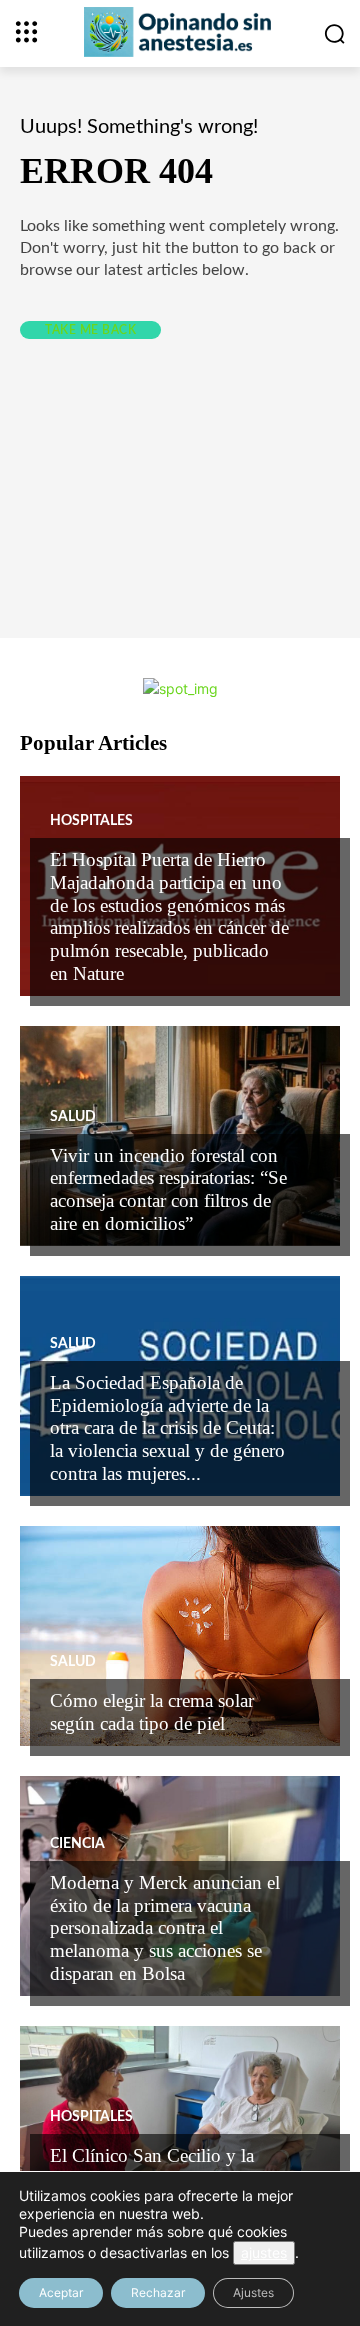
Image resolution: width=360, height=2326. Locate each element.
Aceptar (61, 2292)
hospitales (91, 821)
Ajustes (253, 2292)
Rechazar (158, 2292)
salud (73, 1117)
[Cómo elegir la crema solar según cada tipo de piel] (180, 1636)
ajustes (264, 2252)
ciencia (77, 1844)
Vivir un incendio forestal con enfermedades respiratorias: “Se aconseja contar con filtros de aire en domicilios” (168, 1189)
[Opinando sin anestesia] (180, 32)
